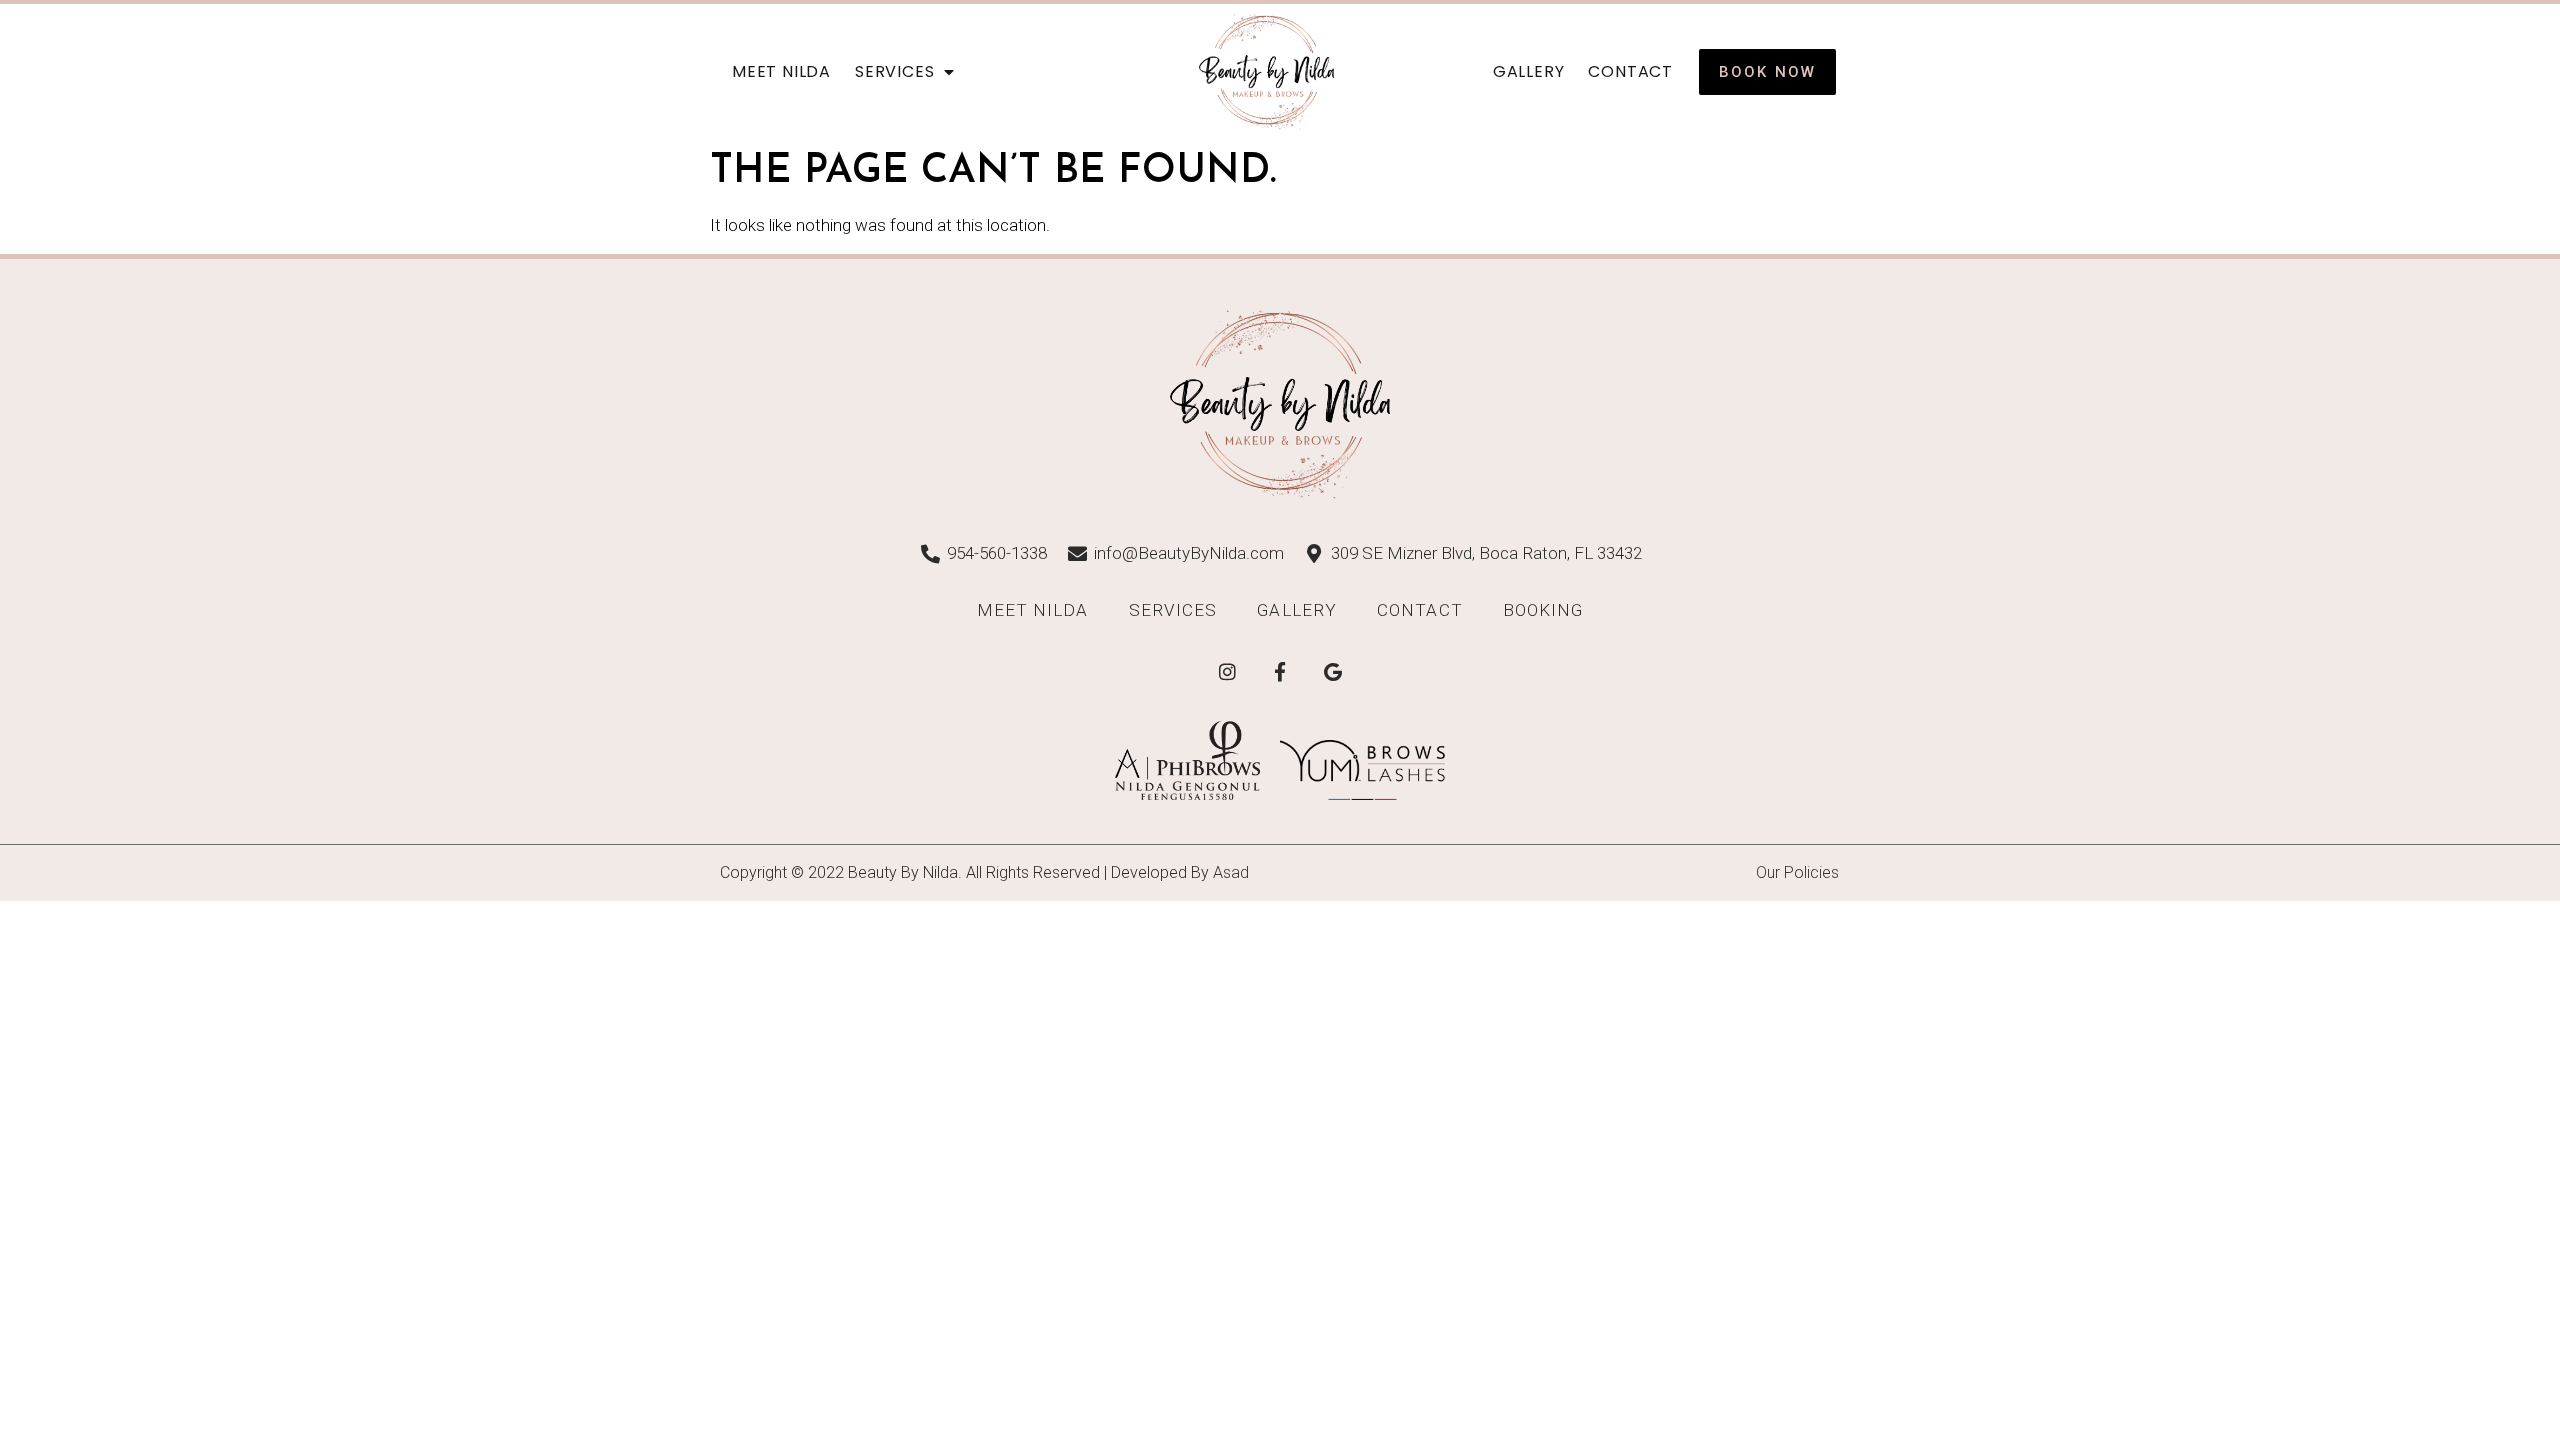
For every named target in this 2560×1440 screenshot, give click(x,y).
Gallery (1529, 71)
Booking (1543, 610)
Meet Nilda (781, 71)
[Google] (1333, 672)
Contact (1630, 71)
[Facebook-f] (1280, 672)
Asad (1231, 872)
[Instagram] (1227, 672)
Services (894, 71)
